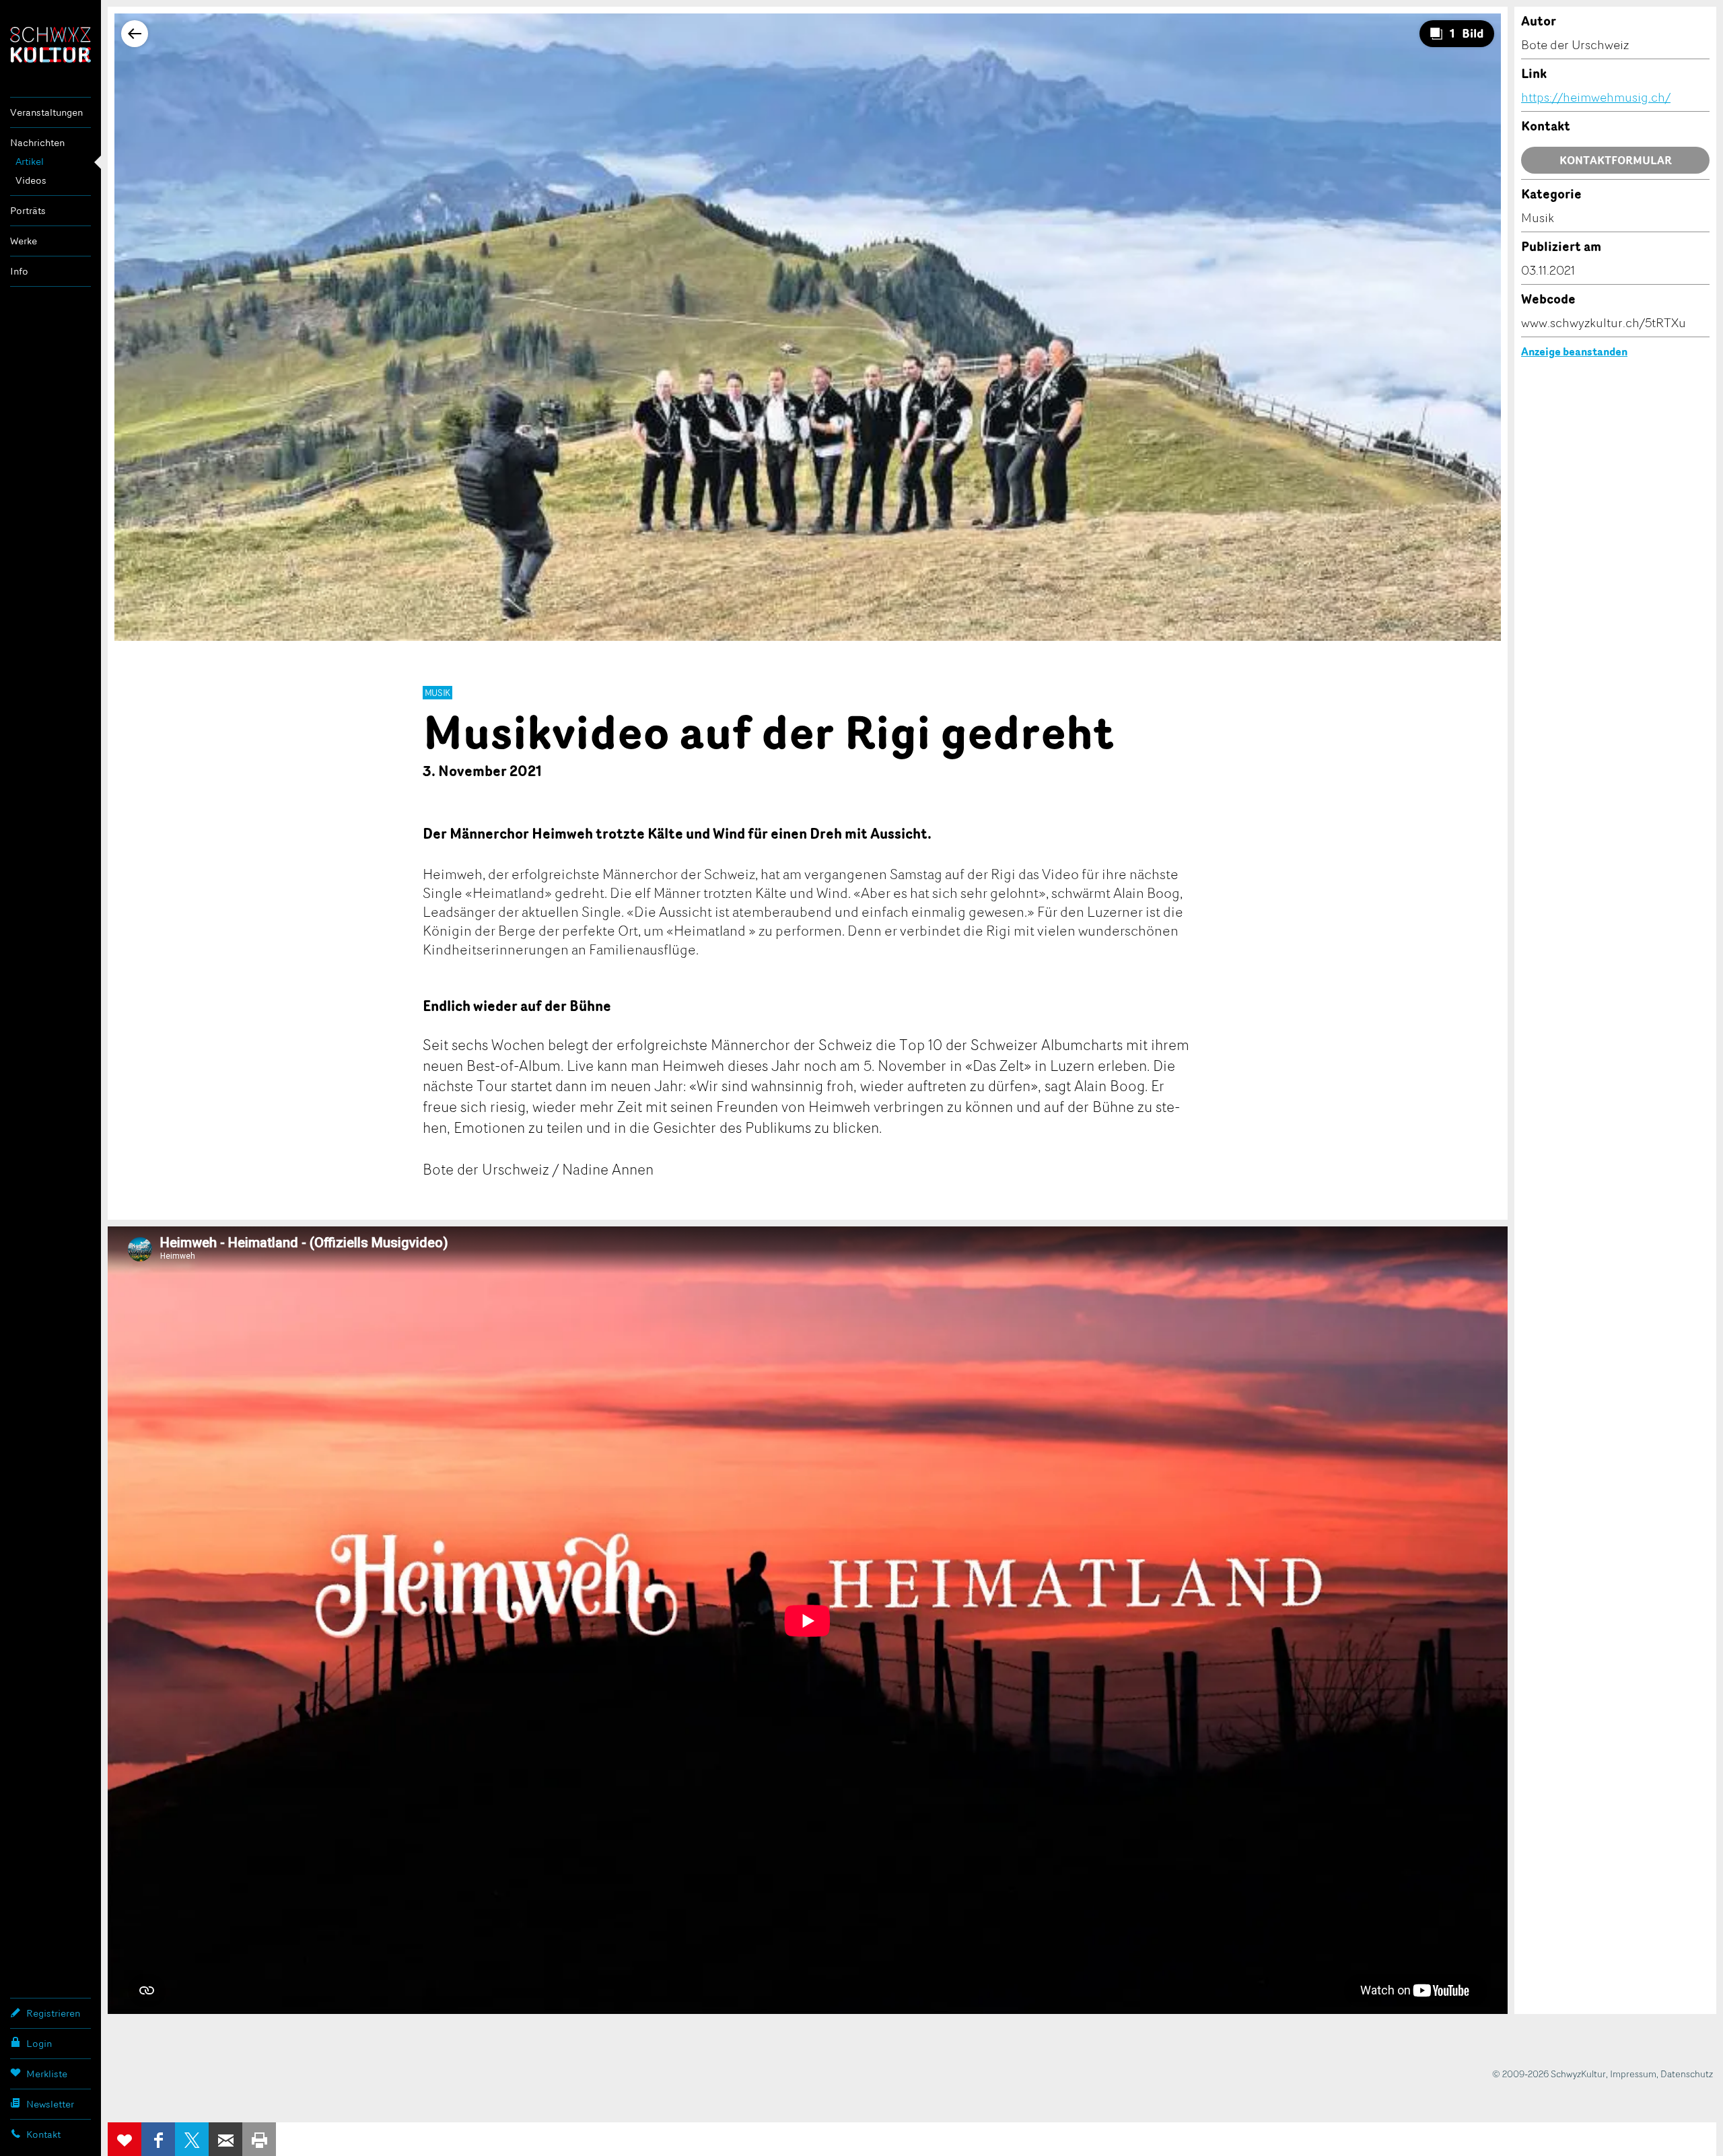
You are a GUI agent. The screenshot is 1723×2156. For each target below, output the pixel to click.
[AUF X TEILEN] (192, 2139)
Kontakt (43, 2134)
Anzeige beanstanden (1574, 351)
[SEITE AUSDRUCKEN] (259, 2139)
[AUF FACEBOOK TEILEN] (158, 2139)
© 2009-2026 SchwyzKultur (1549, 2074)
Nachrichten (37, 142)
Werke (24, 241)
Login (39, 2043)
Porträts (28, 210)
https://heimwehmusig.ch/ (1596, 97)
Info (19, 271)
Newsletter (50, 2104)
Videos (31, 180)
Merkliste (47, 2074)
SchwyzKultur (50, 45)
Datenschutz (1687, 2074)
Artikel (30, 161)
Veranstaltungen (46, 112)
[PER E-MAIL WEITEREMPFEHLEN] (225, 2139)
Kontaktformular (1616, 160)
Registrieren (53, 2013)
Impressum (1633, 2074)
